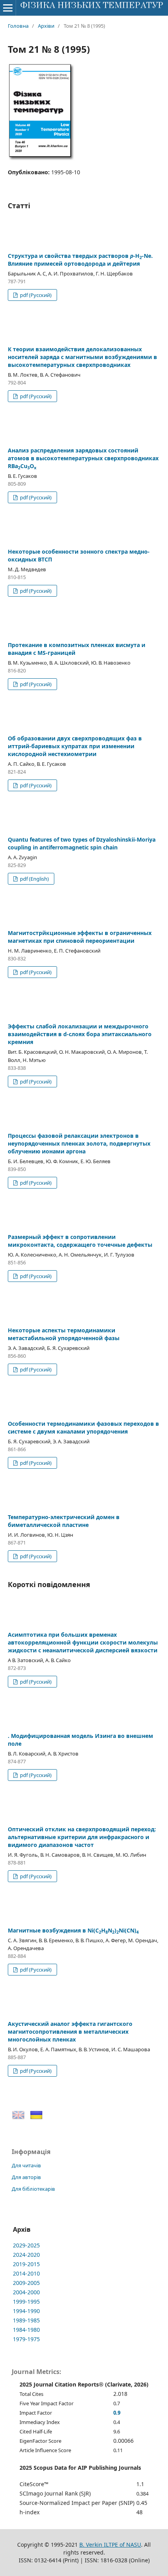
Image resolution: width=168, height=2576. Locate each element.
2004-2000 (26, 2292)
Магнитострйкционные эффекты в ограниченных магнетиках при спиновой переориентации (80, 937)
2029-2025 (26, 2245)
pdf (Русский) (35, 295)
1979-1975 (26, 2339)
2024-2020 (26, 2255)
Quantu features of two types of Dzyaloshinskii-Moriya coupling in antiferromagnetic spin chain (82, 843)
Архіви (46, 26)
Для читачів (26, 2165)
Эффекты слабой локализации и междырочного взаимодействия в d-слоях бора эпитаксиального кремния (80, 1034)
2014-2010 (26, 2273)
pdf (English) (34, 879)
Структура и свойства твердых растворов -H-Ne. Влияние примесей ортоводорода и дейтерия (80, 260)
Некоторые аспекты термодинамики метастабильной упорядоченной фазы (64, 1334)
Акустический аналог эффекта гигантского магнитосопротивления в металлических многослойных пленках (70, 2032)
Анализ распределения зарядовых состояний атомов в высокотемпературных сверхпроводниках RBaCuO (83, 458)
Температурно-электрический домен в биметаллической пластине (64, 1521)
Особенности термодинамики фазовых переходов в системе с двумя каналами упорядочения (83, 1427)
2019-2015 (26, 2264)
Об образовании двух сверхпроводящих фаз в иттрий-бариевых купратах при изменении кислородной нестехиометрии (75, 746)
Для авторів (26, 2177)
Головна (18, 26)
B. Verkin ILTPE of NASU (110, 2545)
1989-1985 (26, 2320)
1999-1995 (26, 2302)
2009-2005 (26, 2283)
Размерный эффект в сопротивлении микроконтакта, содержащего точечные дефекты (80, 1241)
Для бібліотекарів (33, 2189)
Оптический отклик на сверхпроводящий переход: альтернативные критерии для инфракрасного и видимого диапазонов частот (82, 1837)
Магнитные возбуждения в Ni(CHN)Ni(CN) (73, 1930)
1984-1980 (26, 2330)
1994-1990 (26, 2311)
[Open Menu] (8, 8)
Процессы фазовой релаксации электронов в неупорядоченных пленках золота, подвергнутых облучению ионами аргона (79, 1143)
